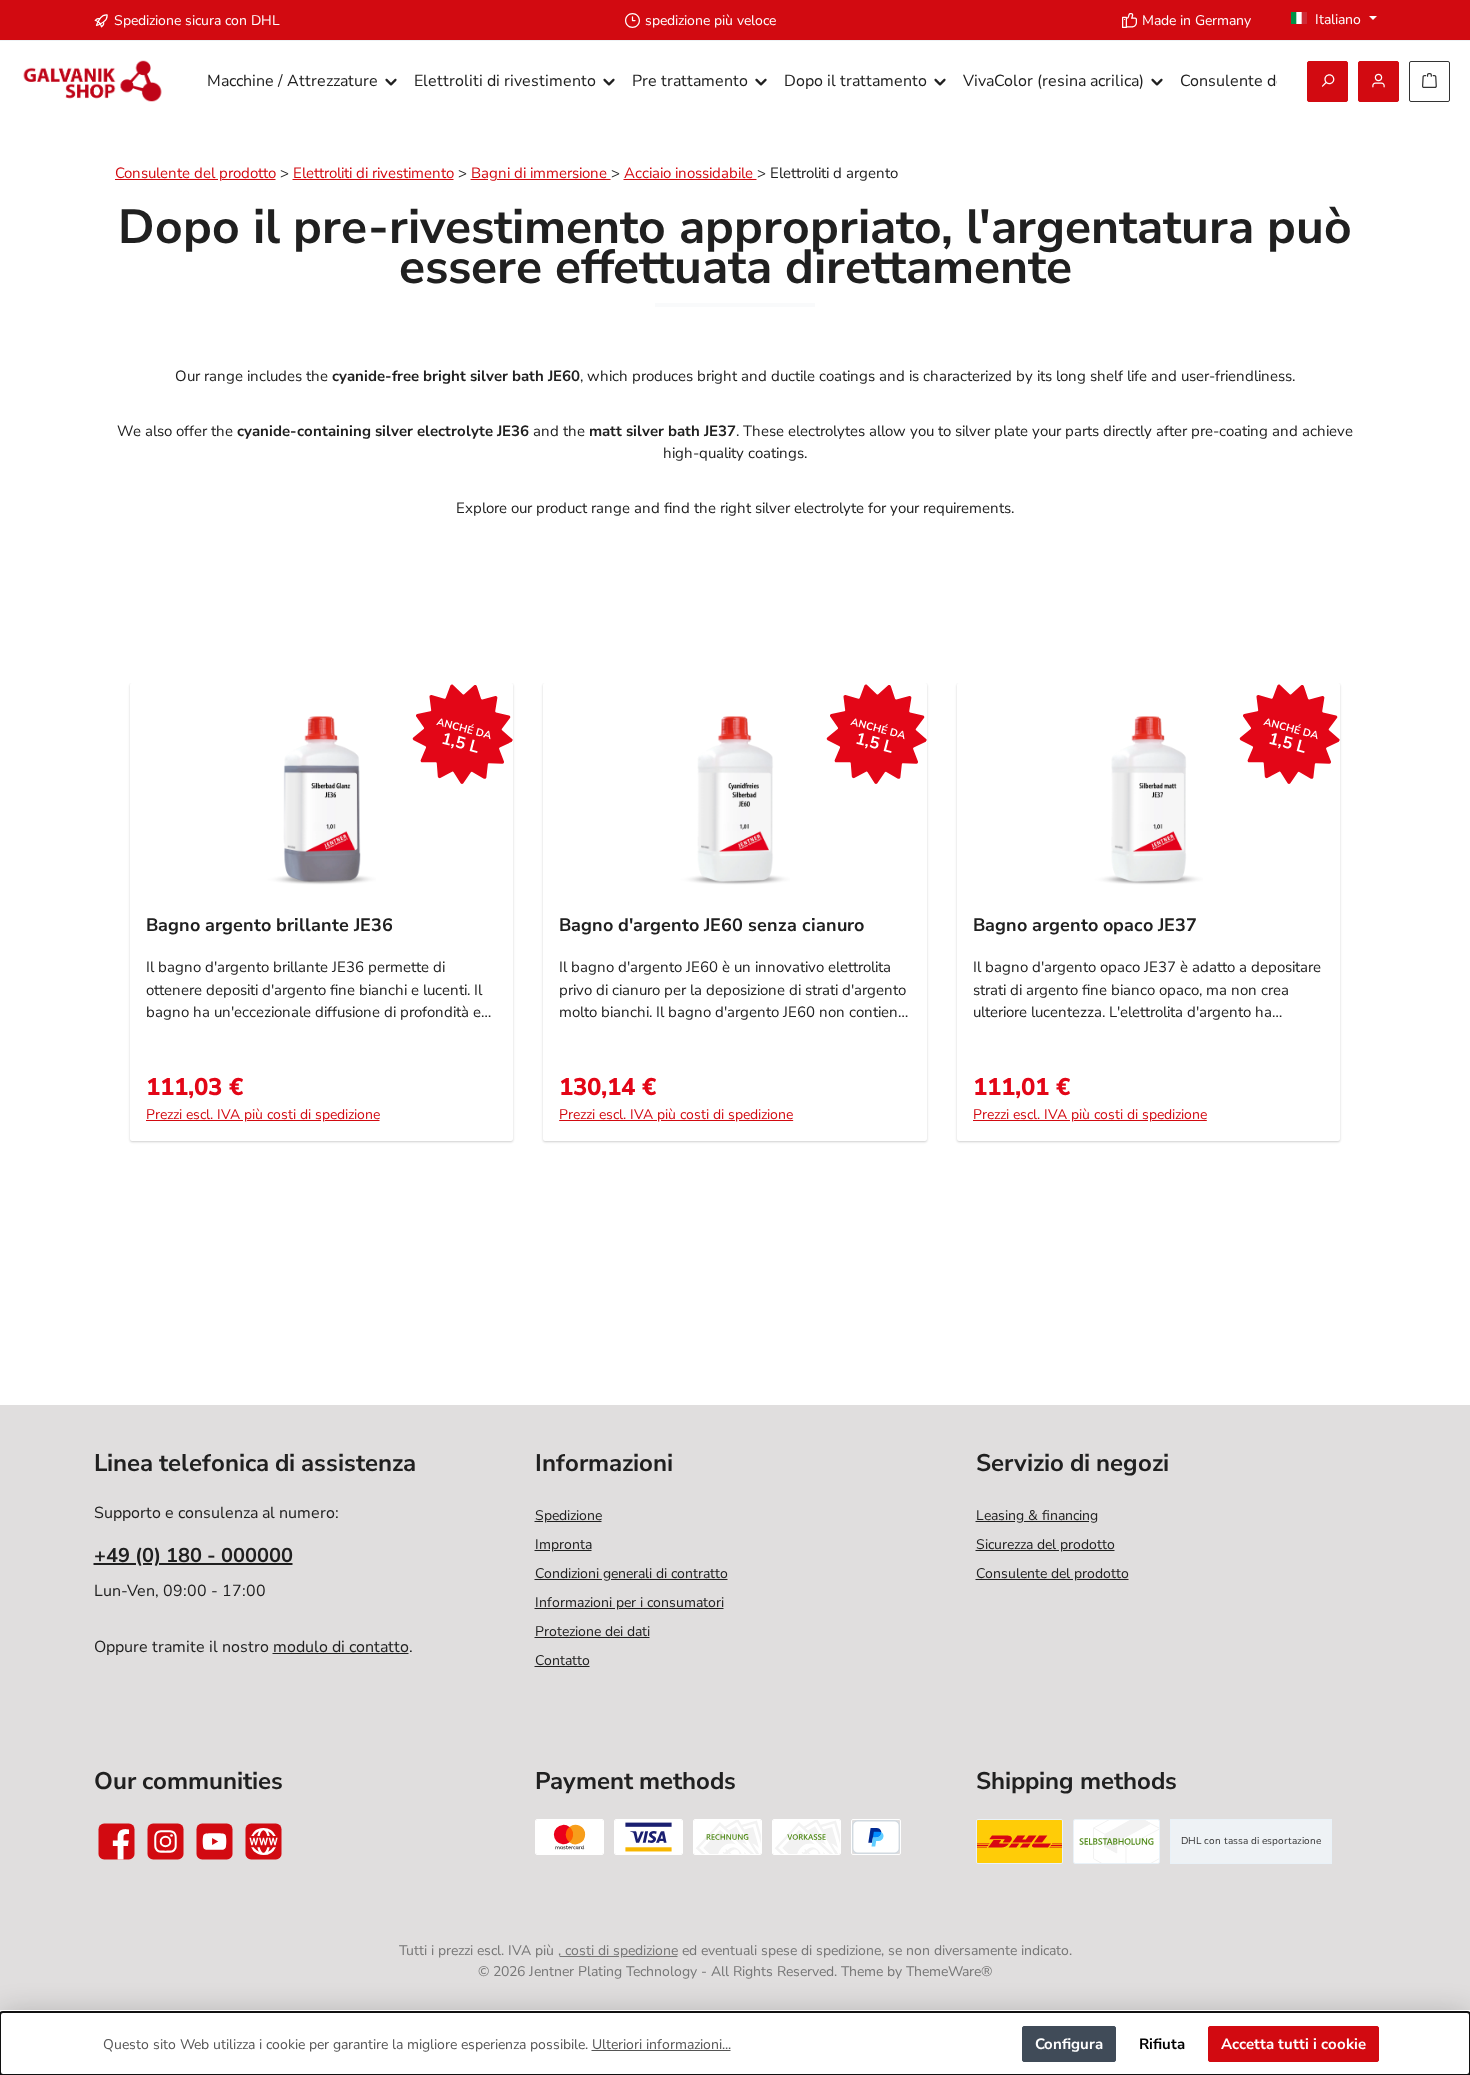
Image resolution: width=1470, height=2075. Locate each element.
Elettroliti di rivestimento (373, 173)
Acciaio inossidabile (690, 173)
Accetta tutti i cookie (1293, 2044)
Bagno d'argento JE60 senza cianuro (711, 925)
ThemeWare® (949, 1971)
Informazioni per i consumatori (629, 1602)
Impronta (563, 1544)
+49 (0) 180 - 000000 (193, 1555)
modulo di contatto (341, 1647)
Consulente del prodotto (195, 173)
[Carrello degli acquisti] (1429, 81)
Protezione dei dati (592, 1631)
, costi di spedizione (618, 1950)
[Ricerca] (1327, 81)
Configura (1069, 2044)
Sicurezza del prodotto (1045, 1544)
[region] (735, 922)
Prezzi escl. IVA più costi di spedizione (263, 1114)
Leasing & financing (1037, 1515)
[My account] (1378, 81)
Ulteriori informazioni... (661, 2044)
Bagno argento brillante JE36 (269, 925)
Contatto (562, 1660)
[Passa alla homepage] (92, 81)
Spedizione (568, 1515)
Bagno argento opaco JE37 (1085, 925)
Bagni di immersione (541, 173)
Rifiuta (1162, 2044)
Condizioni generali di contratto (631, 1573)
